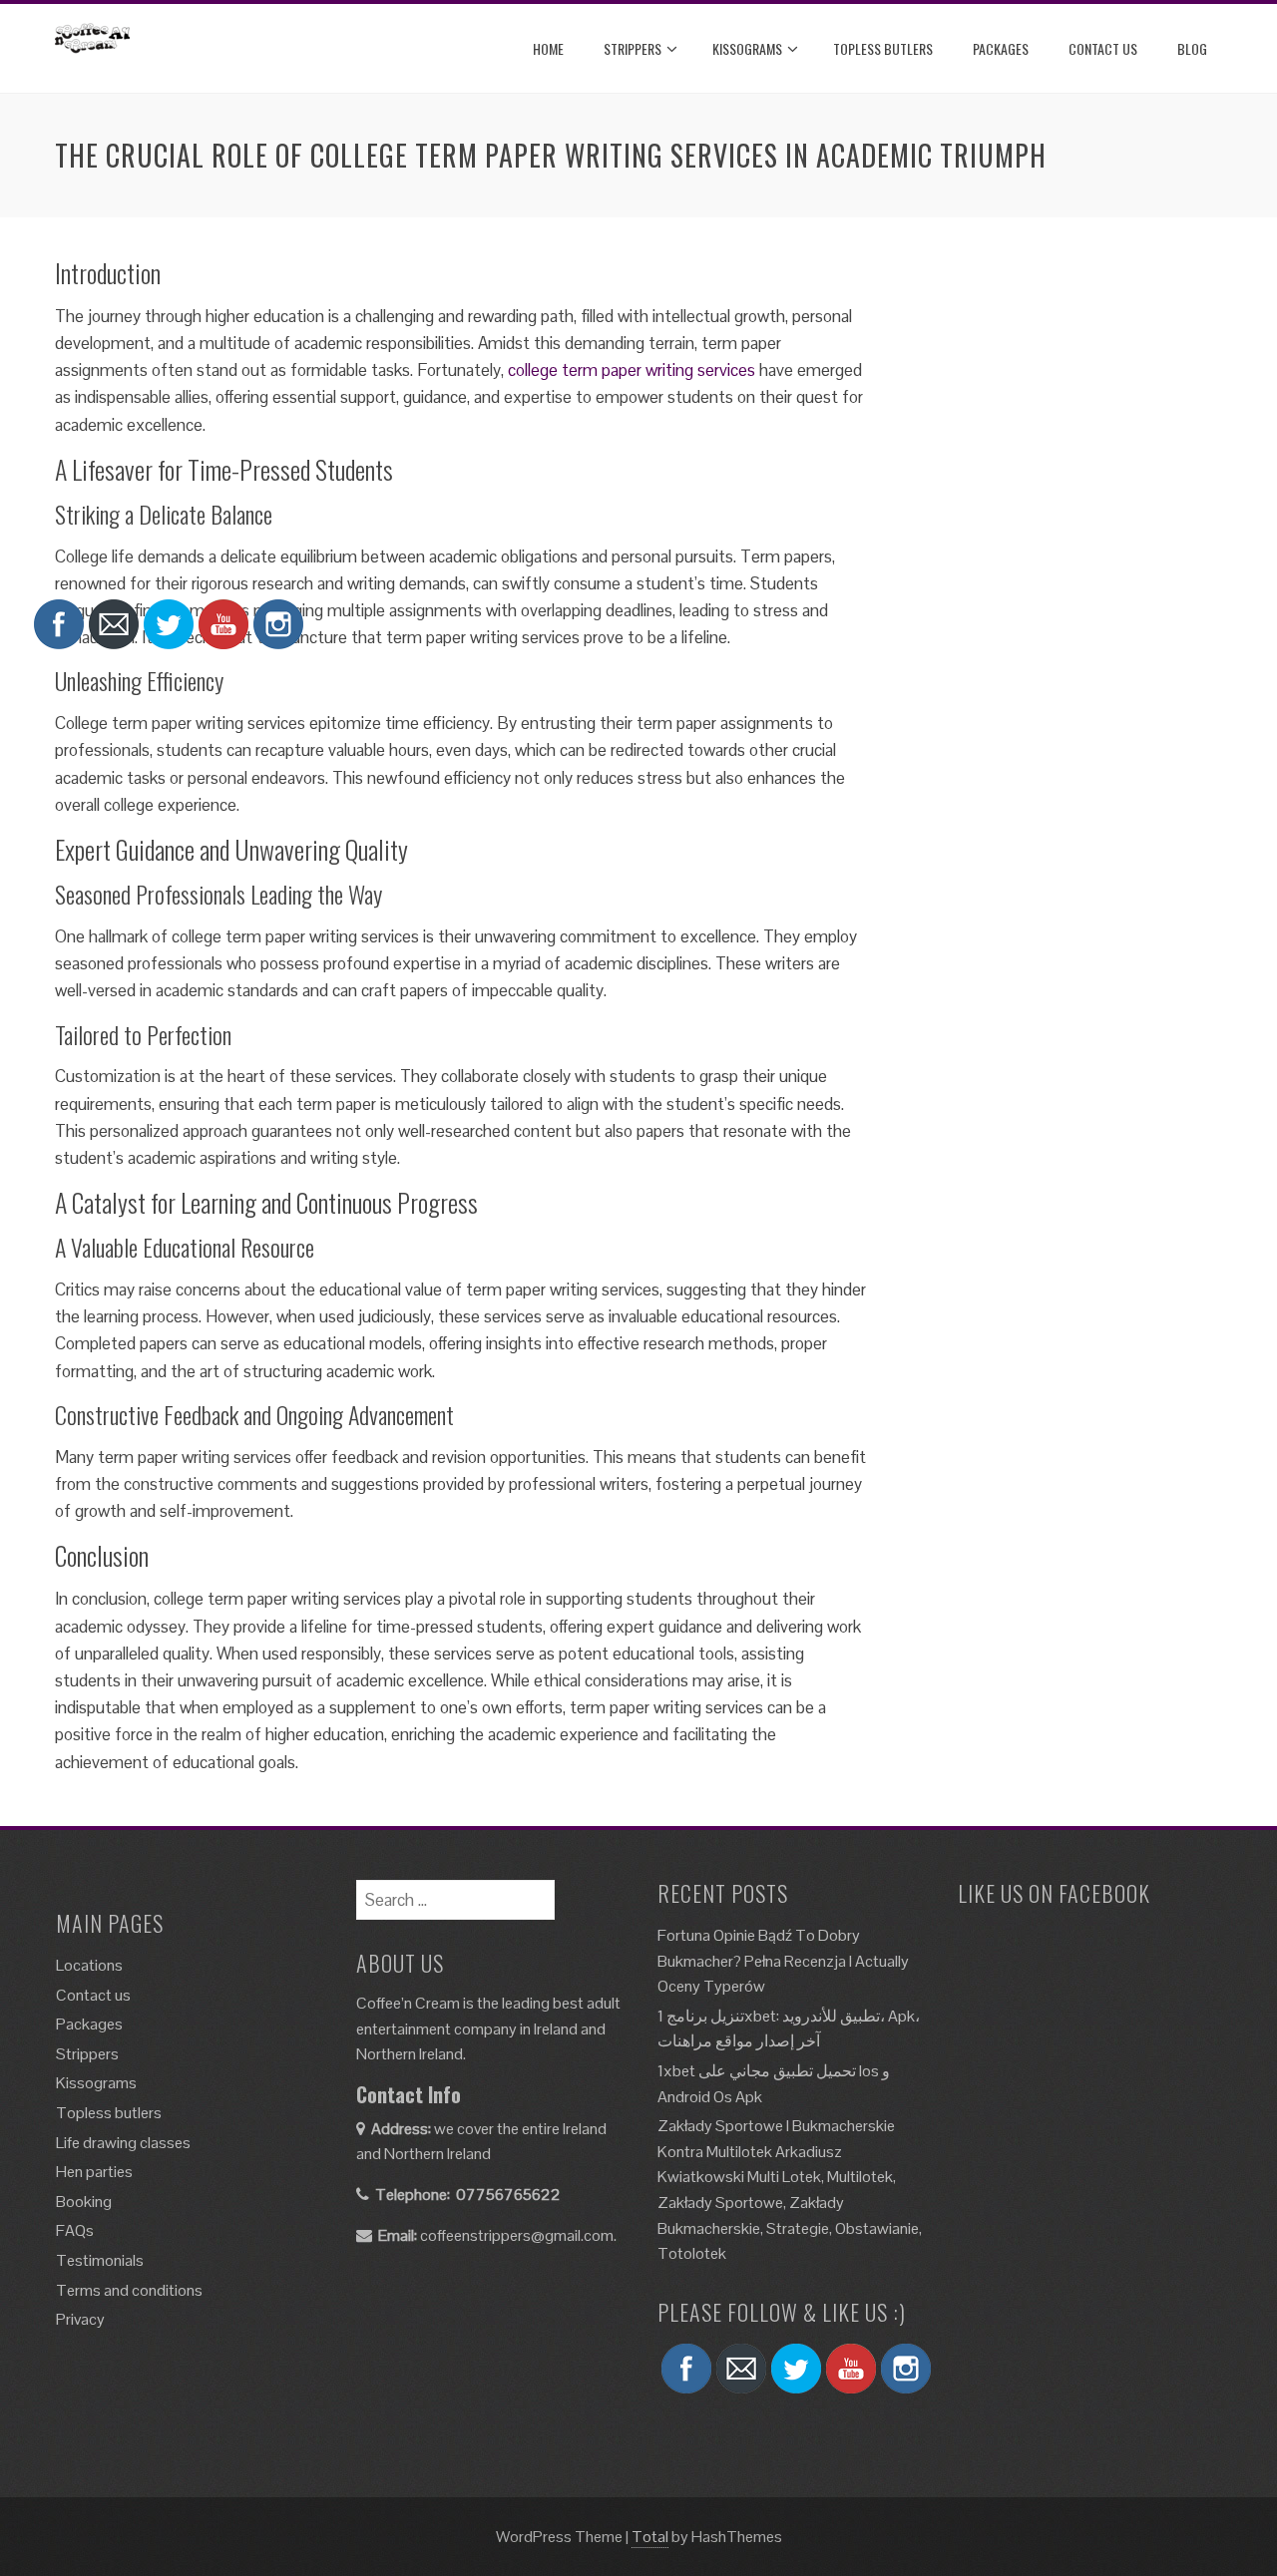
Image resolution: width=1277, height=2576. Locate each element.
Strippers (633, 48)
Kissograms (747, 48)
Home (548, 48)
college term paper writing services (632, 370)
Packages (1001, 48)
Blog (1192, 48)
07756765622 (508, 2195)
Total (650, 2537)
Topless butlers (883, 48)
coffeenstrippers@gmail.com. (518, 2235)
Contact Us (1103, 48)
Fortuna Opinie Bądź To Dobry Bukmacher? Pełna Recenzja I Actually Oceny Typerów (783, 1961)
